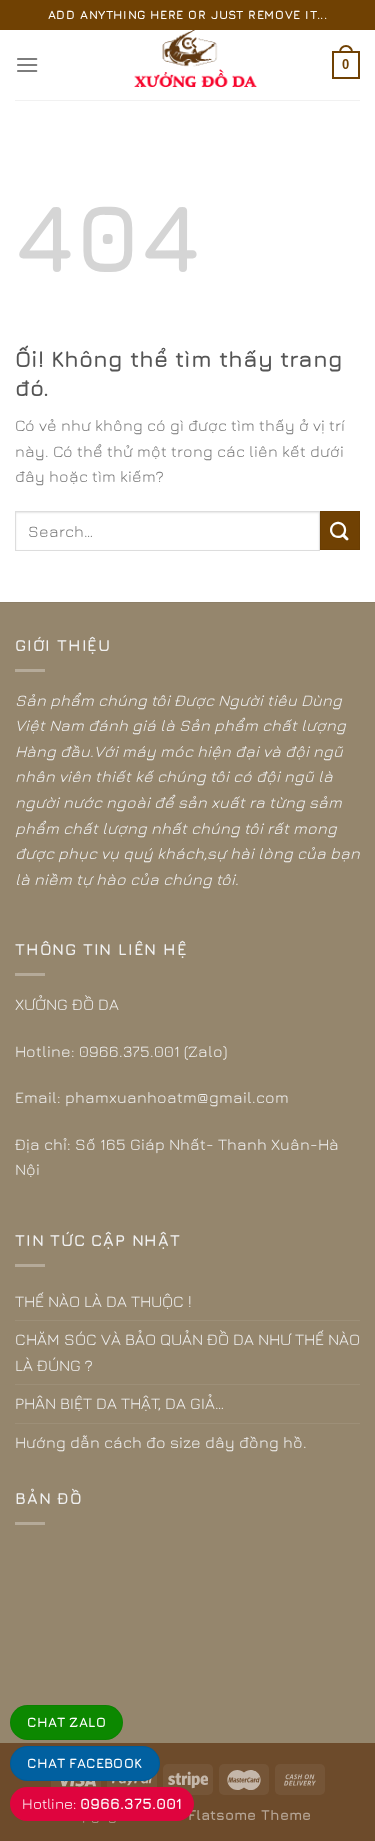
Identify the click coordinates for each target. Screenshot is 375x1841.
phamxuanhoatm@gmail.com (177, 1097)
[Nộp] (340, 530)
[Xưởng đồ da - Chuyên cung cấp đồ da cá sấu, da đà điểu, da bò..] (188, 65)
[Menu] (27, 64)
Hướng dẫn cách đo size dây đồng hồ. (161, 1442)
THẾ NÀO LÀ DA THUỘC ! (103, 1301)
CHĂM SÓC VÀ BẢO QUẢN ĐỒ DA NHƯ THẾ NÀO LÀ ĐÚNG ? (187, 1352)
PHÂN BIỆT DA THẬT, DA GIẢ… (119, 1403)
